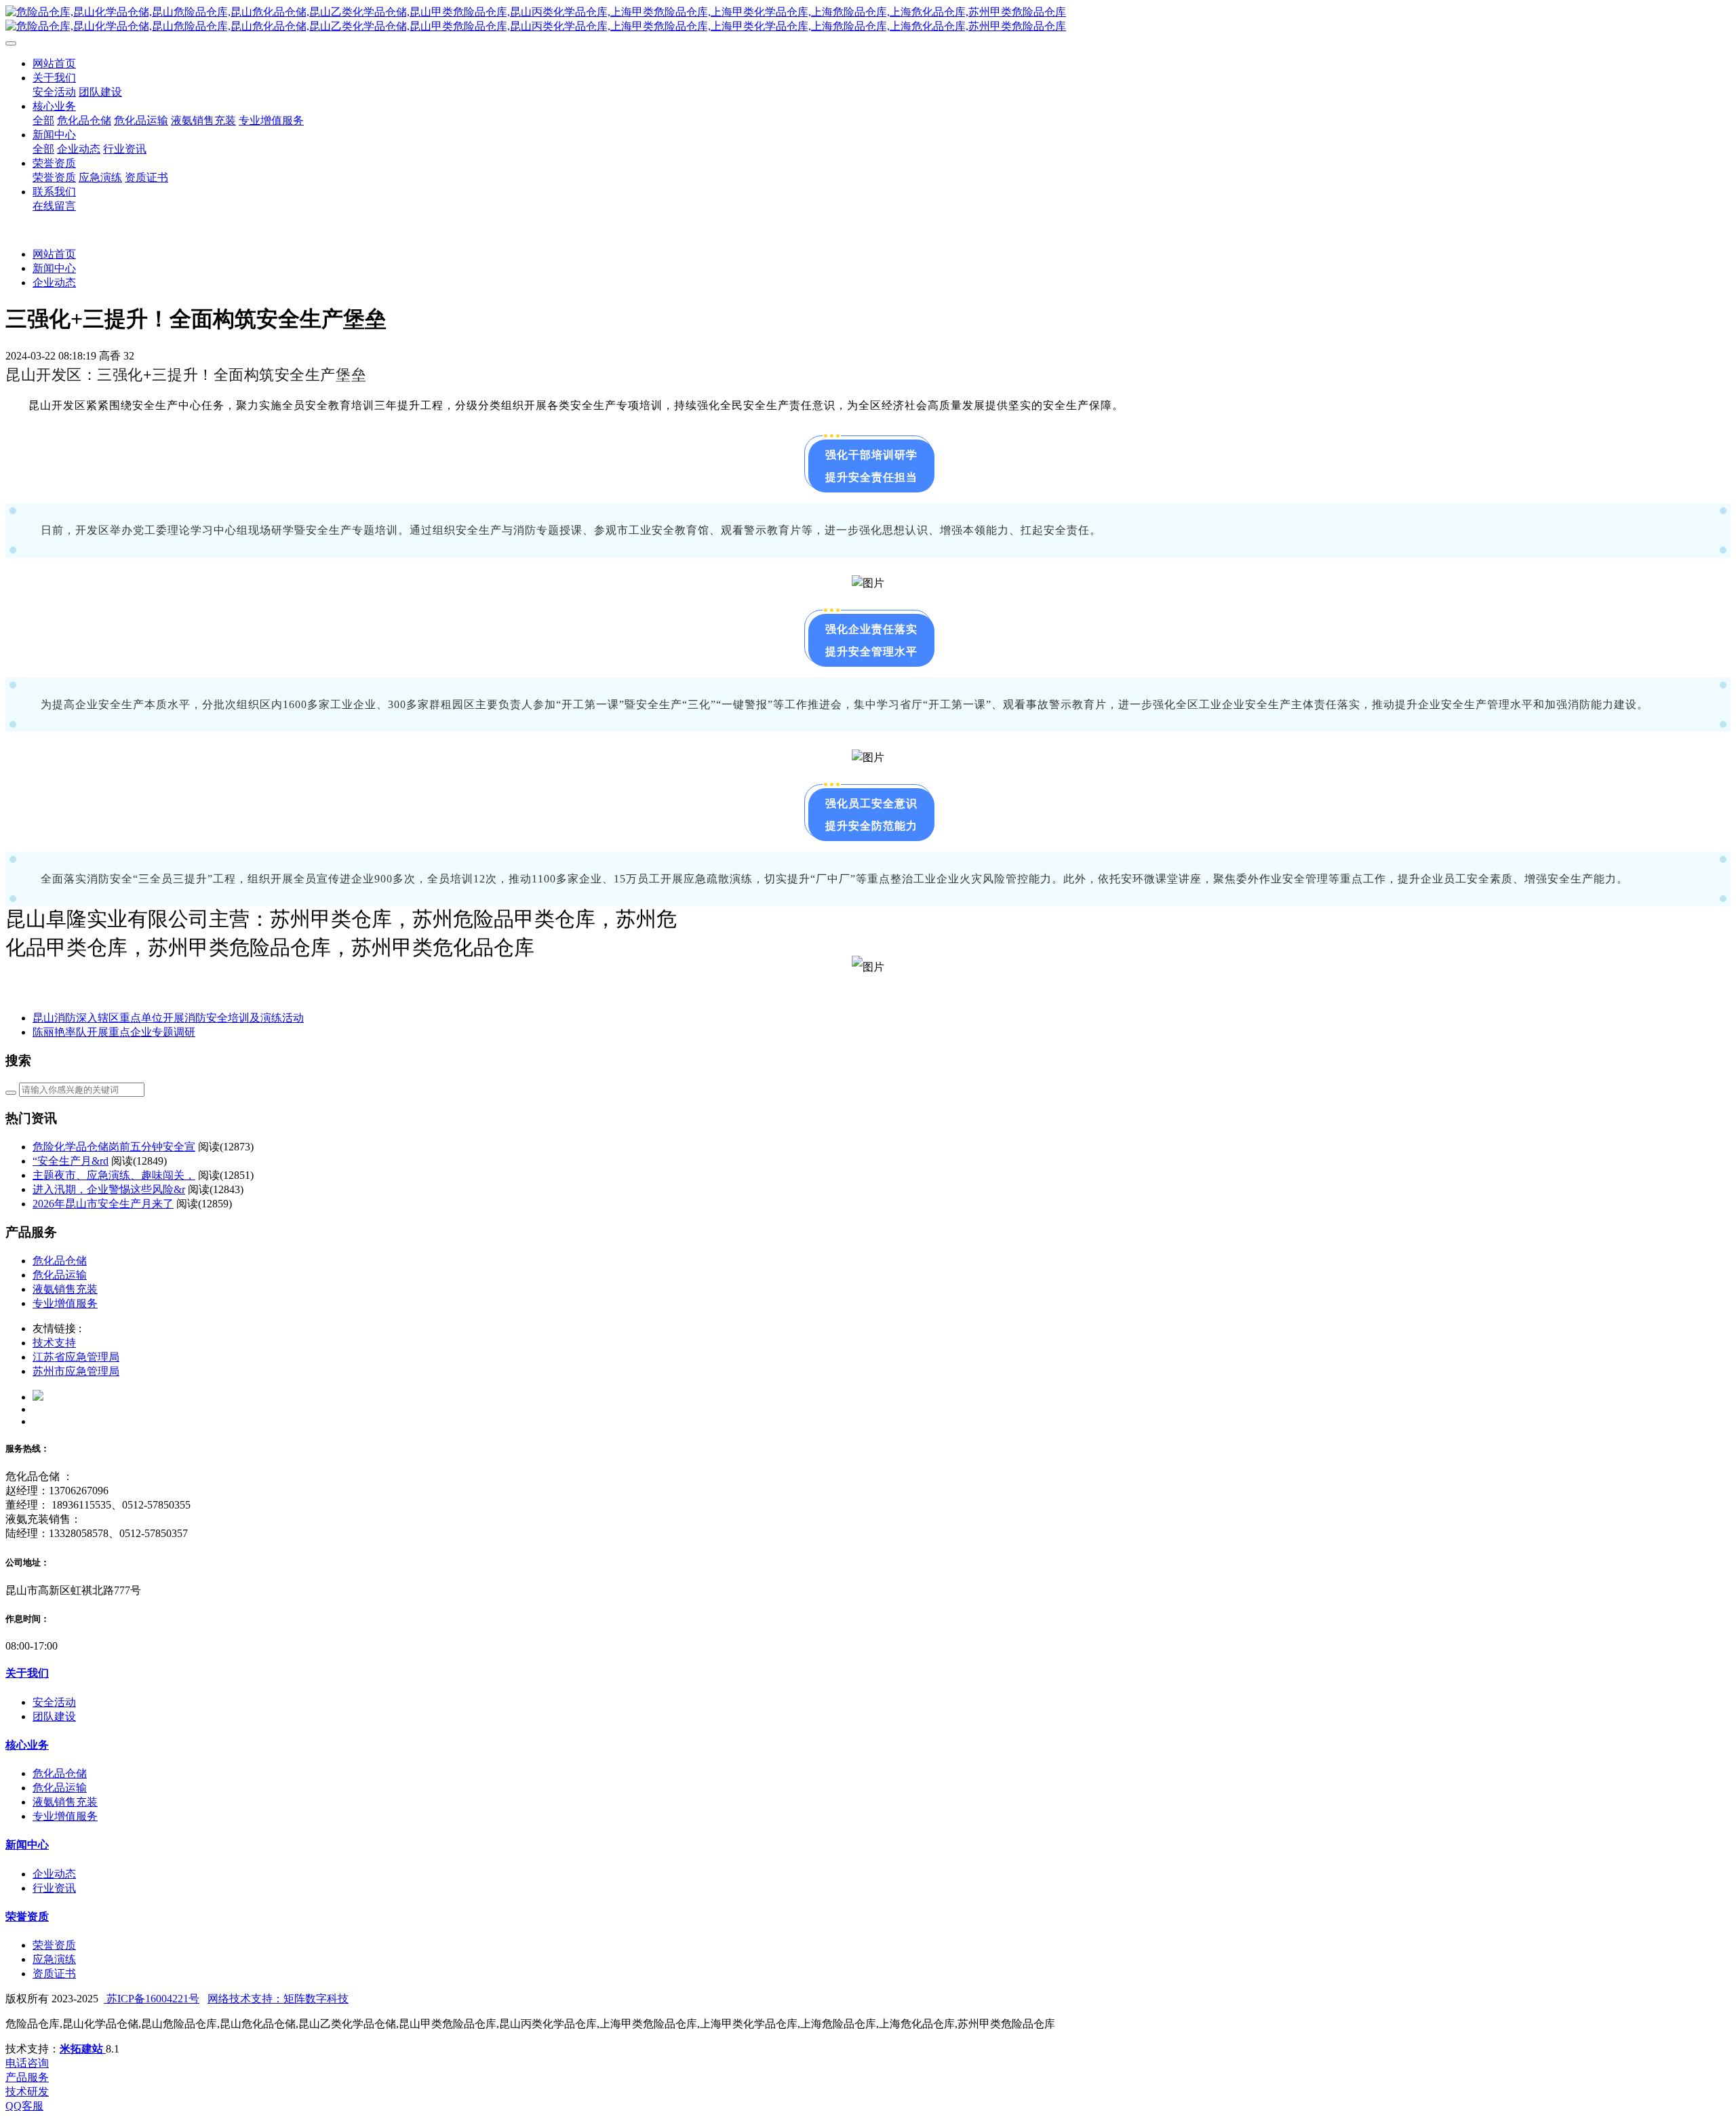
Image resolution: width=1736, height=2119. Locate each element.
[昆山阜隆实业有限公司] (868, 20)
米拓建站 (83, 2049)
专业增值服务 (65, 1303)
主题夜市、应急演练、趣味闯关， (114, 1175)
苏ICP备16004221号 (152, 1999)
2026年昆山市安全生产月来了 (103, 1204)
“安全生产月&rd (71, 1161)
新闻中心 (54, 268)
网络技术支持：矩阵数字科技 (278, 1999)
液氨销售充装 (65, 1289)
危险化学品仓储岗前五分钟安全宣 (114, 1147)
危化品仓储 (60, 1261)
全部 (43, 120)
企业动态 (54, 283)
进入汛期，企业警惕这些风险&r (109, 1189)
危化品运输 (60, 1275)
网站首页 (54, 63)
